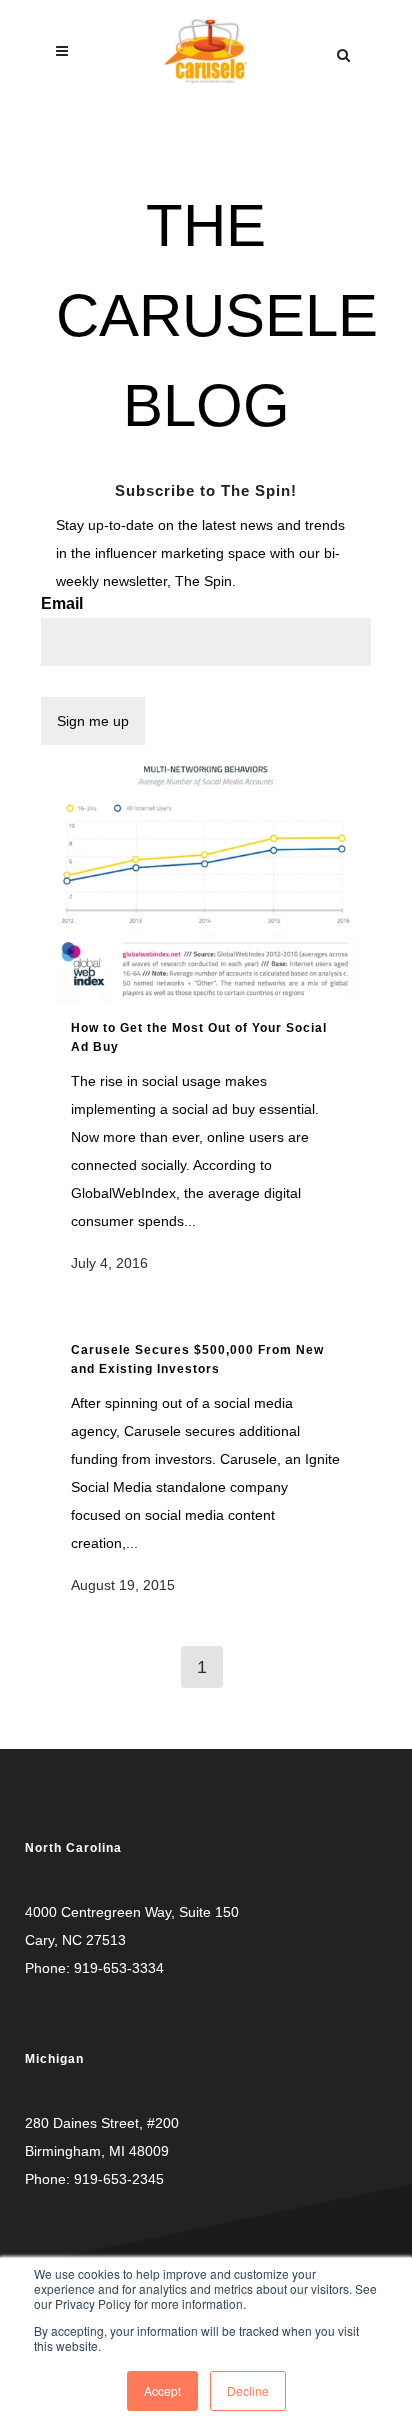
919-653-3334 (119, 1968)
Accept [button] (162, 2390)
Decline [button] (248, 2390)
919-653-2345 (119, 2179)
